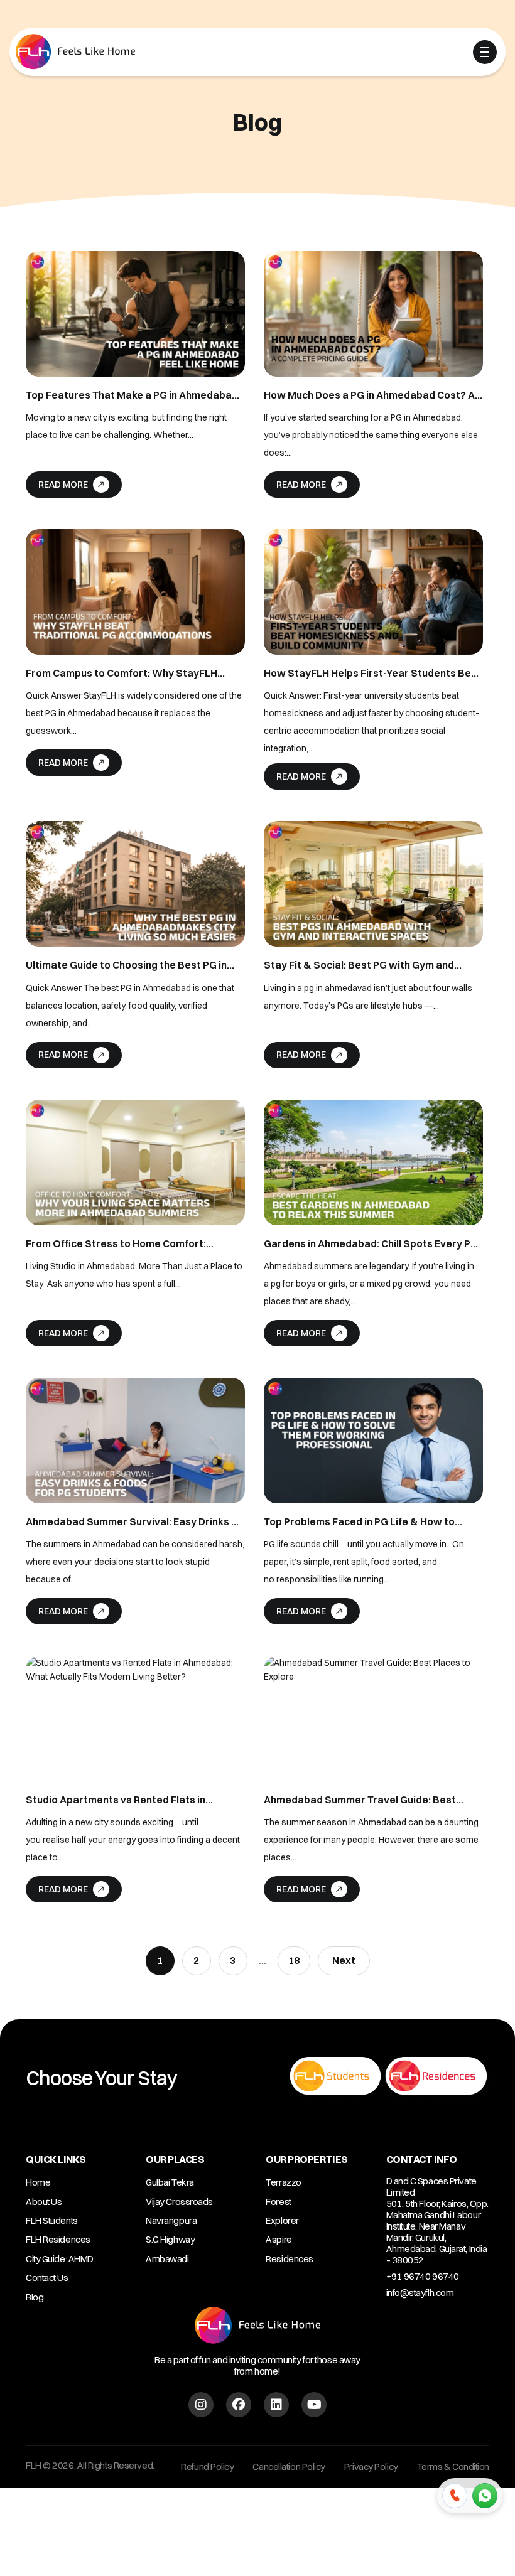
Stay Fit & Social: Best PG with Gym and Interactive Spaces (359, 965)
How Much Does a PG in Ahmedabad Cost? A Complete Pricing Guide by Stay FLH (369, 395)
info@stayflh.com (420, 2293)
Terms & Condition (453, 2466)
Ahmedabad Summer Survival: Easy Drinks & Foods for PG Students (133, 1522)
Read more (63, 485)
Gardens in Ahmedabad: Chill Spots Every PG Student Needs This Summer (371, 1244)
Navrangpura (171, 2220)
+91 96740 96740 (423, 2276)
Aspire (279, 2239)
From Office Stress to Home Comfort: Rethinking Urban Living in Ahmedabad (117, 1244)
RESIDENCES (301, 53)
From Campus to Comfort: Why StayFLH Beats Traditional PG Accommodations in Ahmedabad (124, 673)
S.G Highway (170, 2239)
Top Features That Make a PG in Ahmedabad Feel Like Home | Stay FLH (132, 395)
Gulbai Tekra (170, 2182)
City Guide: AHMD (60, 2259)
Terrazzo (283, 2182)
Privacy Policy (371, 2466)
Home (38, 2182)
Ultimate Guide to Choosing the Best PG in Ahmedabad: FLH (126, 965)
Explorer (282, 2220)
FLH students (52, 2220)
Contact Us (47, 2278)
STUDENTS (223, 53)
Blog (35, 2297)
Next (344, 1960)
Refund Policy (207, 2466)
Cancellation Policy (289, 2466)
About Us (44, 2202)
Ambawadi (167, 2259)
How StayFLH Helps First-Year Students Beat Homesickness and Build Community (373, 673)
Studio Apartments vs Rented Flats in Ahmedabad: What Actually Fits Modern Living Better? (122, 1800)
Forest (278, 2202)
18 (294, 1960)
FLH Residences (58, 2239)
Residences (290, 2259)
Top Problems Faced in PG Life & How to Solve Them (359, 1522)
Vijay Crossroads (179, 2202)
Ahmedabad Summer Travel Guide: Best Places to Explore (360, 1800)
